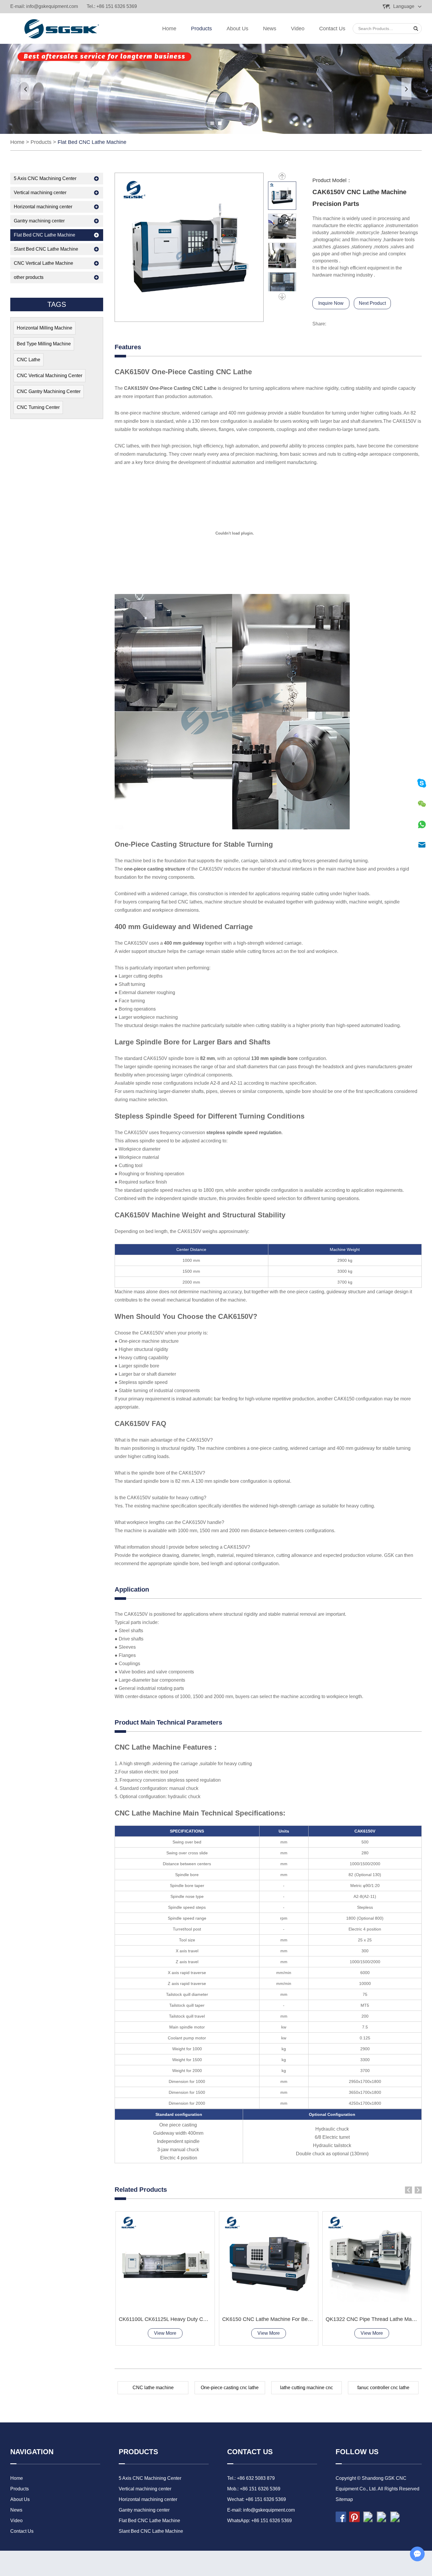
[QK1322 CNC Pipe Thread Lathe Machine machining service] (372, 2261)
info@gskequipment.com (52, 6)
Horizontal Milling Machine (45, 328)
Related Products (141, 2190)
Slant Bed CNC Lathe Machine (46, 249)
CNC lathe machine (153, 2388)
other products (29, 277)
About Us (237, 29)
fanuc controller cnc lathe (383, 2388)
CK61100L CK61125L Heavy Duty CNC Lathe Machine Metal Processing (204, 2319)
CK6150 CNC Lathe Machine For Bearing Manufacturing (288, 2319)
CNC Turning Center (38, 407)
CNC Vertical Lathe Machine (43, 263)
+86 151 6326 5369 (272, 2521)
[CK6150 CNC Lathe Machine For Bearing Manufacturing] (269, 2261)
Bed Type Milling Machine (44, 344)
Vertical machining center (40, 193)
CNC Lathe (29, 360)
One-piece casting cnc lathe (230, 2388)
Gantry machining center (39, 221)
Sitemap (344, 2499)
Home (169, 29)
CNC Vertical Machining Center (50, 376)
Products (201, 29)
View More (165, 2333)
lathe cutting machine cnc (307, 2388)
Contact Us (332, 29)
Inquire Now (331, 303)
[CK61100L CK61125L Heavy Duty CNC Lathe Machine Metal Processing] (165, 2261)
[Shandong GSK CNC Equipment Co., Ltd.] (60, 29)
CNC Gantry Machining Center (49, 391)
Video (298, 29)
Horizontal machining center (43, 207)
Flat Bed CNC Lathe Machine (92, 142)
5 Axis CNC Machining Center (45, 178)
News (270, 29)
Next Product (372, 303)
